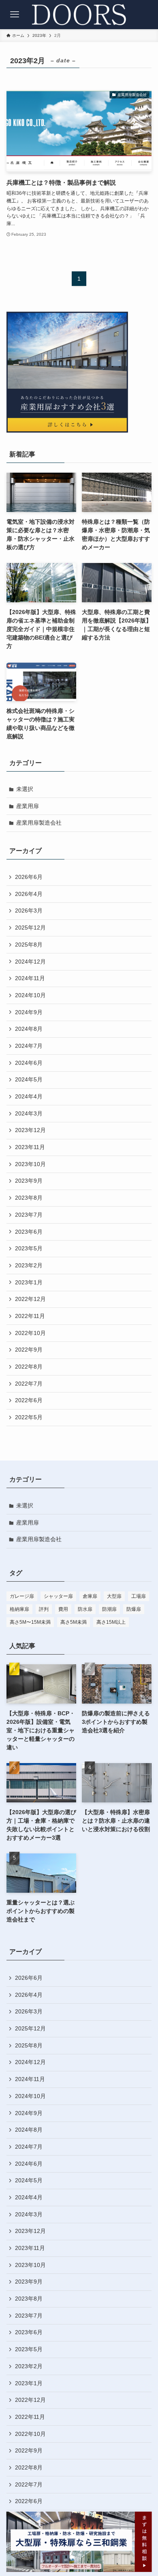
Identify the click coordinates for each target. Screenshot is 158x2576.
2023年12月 (30, 1130)
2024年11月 (30, 978)
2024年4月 (29, 1096)
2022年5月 (29, 1417)
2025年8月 (29, 945)
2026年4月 (29, 894)
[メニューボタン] (15, 15)
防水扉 (85, 1609)
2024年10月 (30, 995)
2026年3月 (29, 911)
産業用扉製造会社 (39, 823)
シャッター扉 (58, 1596)
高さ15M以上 (111, 1622)
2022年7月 (29, 1384)
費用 (63, 1609)
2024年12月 (30, 962)
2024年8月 (29, 1029)
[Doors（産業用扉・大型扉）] (79, 15)
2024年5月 (29, 1079)
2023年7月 (29, 1215)
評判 (44, 1609)
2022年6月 (29, 1400)
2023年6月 (29, 1232)
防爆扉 (134, 1609)
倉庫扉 (90, 1596)
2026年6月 (29, 877)
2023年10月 (30, 1164)
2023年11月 (30, 1147)
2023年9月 (29, 1181)
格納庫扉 (19, 1609)
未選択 (25, 789)
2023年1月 (29, 1282)
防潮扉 (109, 1609)
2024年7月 (29, 1046)
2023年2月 (29, 1265)
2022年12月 (30, 1299)
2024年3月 (29, 1113)
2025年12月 (30, 928)
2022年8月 (29, 1367)
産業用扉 (28, 806)
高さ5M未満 (74, 1622)
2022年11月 (30, 1316)
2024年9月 (29, 1012)
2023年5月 (29, 1248)
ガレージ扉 (22, 1596)
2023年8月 (29, 1198)
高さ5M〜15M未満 (30, 1622)
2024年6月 (29, 1063)
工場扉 (139, 1596)
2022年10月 (30, 1333)
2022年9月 (29, 1350)
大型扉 (114, 1596)
